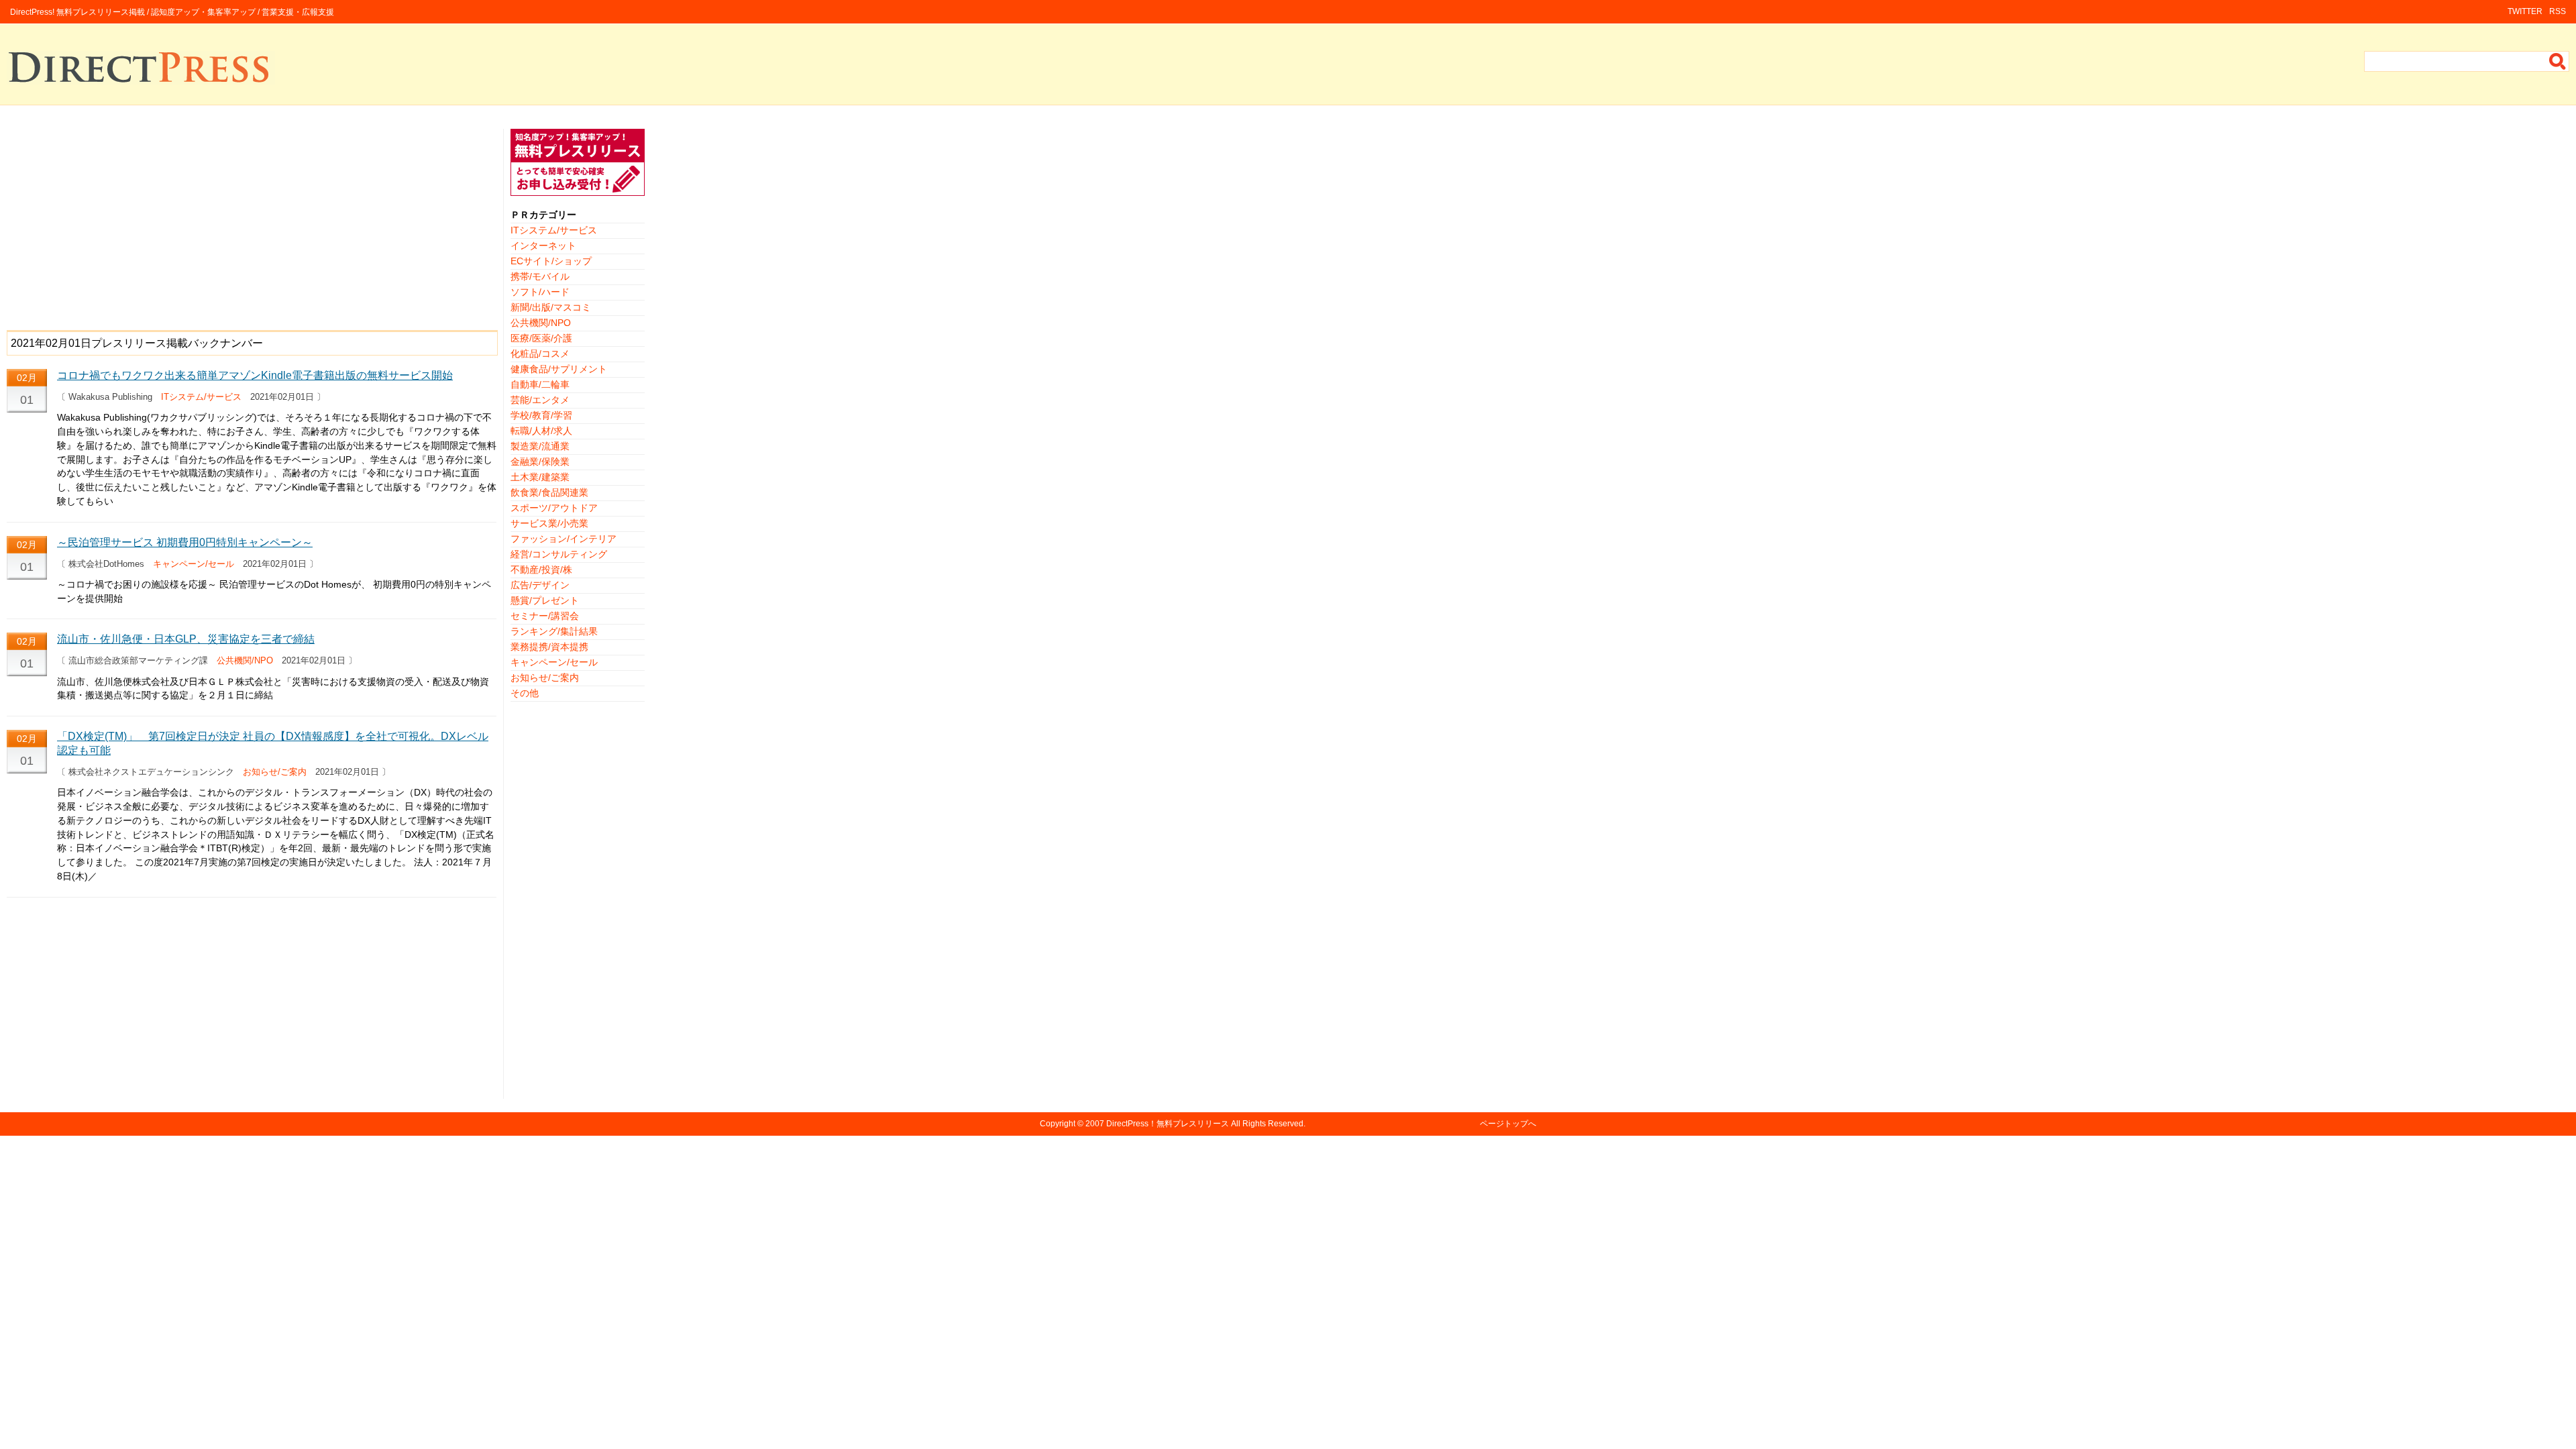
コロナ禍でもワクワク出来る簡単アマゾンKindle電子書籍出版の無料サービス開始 (255, 375)
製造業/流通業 (540, 446)
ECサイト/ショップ (551, 261)
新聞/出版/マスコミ (551, 307)
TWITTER (2525, 11)
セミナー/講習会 (545, 616)
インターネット (543, 246)
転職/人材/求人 (541, 431)
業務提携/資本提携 (549, 647)
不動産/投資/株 (541, 570)
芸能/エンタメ (540, 400)
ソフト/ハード (540, 292)
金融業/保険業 (540, 462)
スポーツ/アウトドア (554, 508)
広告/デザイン (540, 585)
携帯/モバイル (540, 276)
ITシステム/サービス (201, 397)
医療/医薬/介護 (541, 338)
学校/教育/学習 (541, 415)
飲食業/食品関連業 (549, 492)
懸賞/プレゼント (545, 600)
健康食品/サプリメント (559, 369)
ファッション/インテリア (563, 539)
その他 (525, 693)
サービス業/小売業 (549, 523)
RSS (2558, 11)
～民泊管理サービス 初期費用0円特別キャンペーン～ (185, 542)
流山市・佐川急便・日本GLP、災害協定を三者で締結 (186, 639)
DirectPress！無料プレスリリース (1168, 1124)
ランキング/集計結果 (554, 631)
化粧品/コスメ (540, 354)
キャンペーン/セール (194, 564)
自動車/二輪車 (540, 384)
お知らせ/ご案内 (275, 772)
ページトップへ (1508, 1124)
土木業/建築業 (540, 477)
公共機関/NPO (245, 660)
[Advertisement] (252, 223)
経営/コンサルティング (559, 554)
